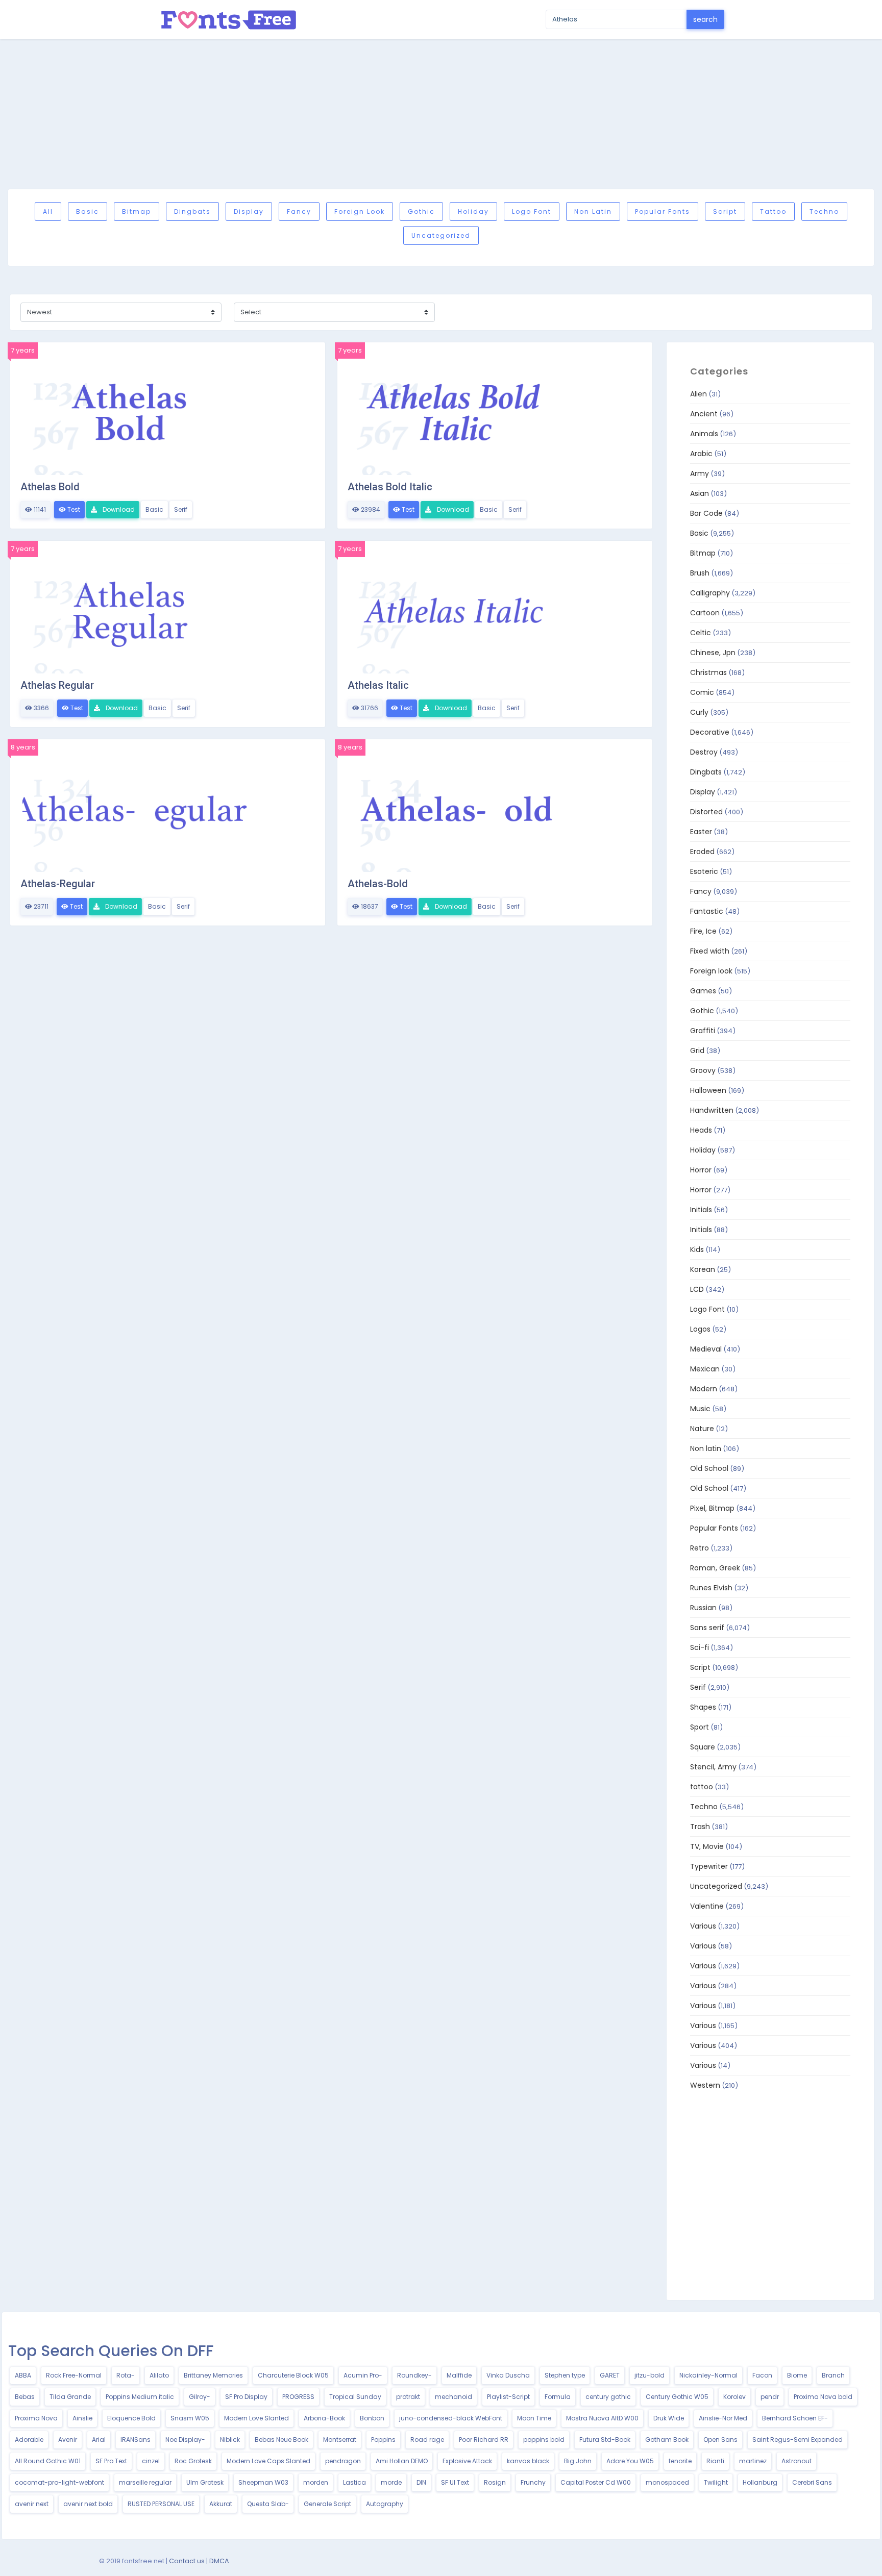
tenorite (680, 2461)
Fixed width (710, 951)
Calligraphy (710, 593)
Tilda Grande (70, 2397)
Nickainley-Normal (708, 2375)
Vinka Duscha (508, 2375)
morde (391, 2482)
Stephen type (565, 2375)
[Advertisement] (441, 114)
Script (725, 211)
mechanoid (454, 2397)
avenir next (32, 2504)
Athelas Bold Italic (390, 487)
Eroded (702, 852)
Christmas (708, 672)
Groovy (703, 1070)
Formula (558, 2397)
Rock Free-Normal (74, 2375)
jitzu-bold (650, 2375)
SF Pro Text (111, 2461)
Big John (578, 2461)
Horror (701, 1170)
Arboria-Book (324, 2418)
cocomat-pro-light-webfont (59, 2482)
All (48, 211)
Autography (385, 2504)
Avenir (68, 2440)
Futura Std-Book (605, 2440)
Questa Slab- (268, 2504)
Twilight (716, 2482)
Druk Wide (669, 2418)
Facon (762, 2375)
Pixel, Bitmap (712, 1508)
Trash (700, 1827)
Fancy (299, 211)
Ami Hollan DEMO (402, 2461)
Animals (704, 434)
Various (703, 1926)
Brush (700, 573)
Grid (697, 1051)
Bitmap (137, 211)
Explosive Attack (467, 2461)
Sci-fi (700, 1647)
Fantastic (707, 911)
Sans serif (707, 1628)
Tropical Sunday (355, 2397)
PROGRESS (298, 2397)
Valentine (707, 1906)
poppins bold (544, 2440)
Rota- (126, 2375)
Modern (704, 1389)
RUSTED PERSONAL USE (161, 2504)
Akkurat (221, 2504)
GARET (610, 2375)
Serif (181, 509)
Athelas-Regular (58, 884)
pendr (770, 2397)
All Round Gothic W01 (48, 2461)
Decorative (710, 732)
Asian (700, 493)
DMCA (219, 2561)
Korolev (734, 2397)
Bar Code (706, 513)
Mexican (705, 1369)
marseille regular (145, 2482)
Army (700, 473)
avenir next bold (88, 2504)
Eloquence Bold (131, 2418)
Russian (703, 1608)
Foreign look (360, 211)
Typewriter (709, 1866)
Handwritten (712, 1110)
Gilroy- (200, 2397)
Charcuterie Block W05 (293, 2375)
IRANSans (136, 2440)
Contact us (187, 2561)
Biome (797, 2375)
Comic (702, 692)
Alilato (159, 2375)
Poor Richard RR (484, 2440)
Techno (824, 211)
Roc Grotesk (193, 2461)
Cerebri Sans (812, 2482)
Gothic (421, 211)
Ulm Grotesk (205, 2482)
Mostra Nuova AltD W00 (602, 2418)
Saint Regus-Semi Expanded (798, 2440)
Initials (701, 1210)
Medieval (706, 1349)
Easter (701, 832)
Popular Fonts (663, 211)
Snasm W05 (190, 2418)
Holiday (473, 211)
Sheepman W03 (263, 2482)
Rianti (715, 2461)
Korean (703, 1269)
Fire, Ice (703, 931)
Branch (833, 2375)
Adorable (29, 2440)
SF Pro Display (246, 2397)
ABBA (23, 2375)
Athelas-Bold (378, 884)
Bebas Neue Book (281, 2440)
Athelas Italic (378, 685)
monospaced (667, 2482)
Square (703, 1747)
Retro (700, 1548)
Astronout (797, 2461)
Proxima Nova (36, 2418)
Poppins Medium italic (140, 2397)
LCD (697, 1289)
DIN (421, 2482)
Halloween (708, 1090)
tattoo (773, 211)
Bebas (25, 2397)
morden (316, 2482)
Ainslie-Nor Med (723, 2418)
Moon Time (534, 2418)
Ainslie (82, 2418)
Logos (700, 1329)
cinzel (151, 2461)
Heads (701, 1130)
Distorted (706, 812)
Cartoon (705, 613)
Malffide (459, 2375)
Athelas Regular (57, 685)
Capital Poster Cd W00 (596, 2482)
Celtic (701, 633)
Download (118, 509)
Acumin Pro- (363, 2375)
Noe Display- (185, 2440)
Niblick (230, 2440)
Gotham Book (667, 2440)
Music (700, 1409)
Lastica (354, 2482)
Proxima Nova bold (823, 2397)
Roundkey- (414, 2375)
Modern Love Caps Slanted (268, 2461)
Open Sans (720, 2440)
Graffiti (703, 1031)
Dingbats (192, 211)
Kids (697, 1249)
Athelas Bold (50, 487)
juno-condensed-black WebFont (451, 2418)
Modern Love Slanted (256, 2418)
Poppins (383, 2440)
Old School (709, 1468)
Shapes (703, 1707)
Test (73, 509)
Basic (88, 211)
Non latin (593, 211)
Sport (700, 1727)
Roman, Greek (715, 1568)
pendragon (343, 2461)
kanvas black (528, 2461)
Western (705, 2085)
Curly (699, 712)
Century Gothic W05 (677, 2397)
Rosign (495, 2482)
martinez (753, 2461)
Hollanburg (760, 2482)
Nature (702, 1429)
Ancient (704, 414)
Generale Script (327, 2504)
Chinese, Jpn (713, 653)
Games (703, 991)
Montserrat (340, 2440)
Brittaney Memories (213, 2375)
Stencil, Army (713, 1767)
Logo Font (532, 211)
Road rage (427, 2440)
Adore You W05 (630, 2461)
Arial (99, 2440)
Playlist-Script (508, 2397)
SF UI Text (455, 2482)
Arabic (701, 454)
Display (249, 211)
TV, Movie (707, 1846)
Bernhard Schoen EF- (795, 2418)
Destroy (704, 752)
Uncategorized (441, 235)
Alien (699, 394)
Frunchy (533, 2482)
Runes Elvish (711, 1588)
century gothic (608, 2397)
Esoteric (704, 871)
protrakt (408, 2397)
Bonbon (372, 2418)
